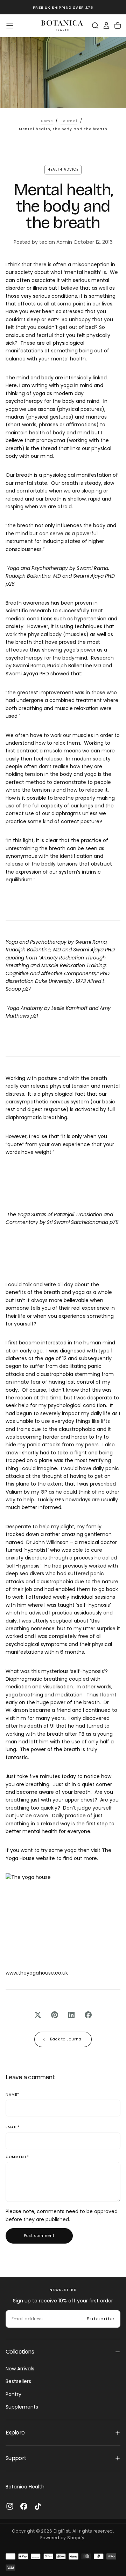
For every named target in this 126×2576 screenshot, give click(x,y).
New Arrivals (20, 2369)
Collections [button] (20, 2352)
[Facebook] (24, 2506)
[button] (10, 26)
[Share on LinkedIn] (71, 2015)
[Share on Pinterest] (55, 2015)
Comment (17, 2157)
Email (13, 2127)
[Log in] (106, 26)
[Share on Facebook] (88, 2015)
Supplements (22, 2407)
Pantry (13, 2394)
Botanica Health (25, 2487)
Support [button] (16, 2458)
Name (12, 2095)
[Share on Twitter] (38, 2015)
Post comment (39, 2236)
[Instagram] (10, 2506)
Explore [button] (15, 2433)
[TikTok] (38, 2506)
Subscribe (101, 2319)
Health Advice (63, 169)
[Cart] (118, 26)
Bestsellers (18, 2381)
